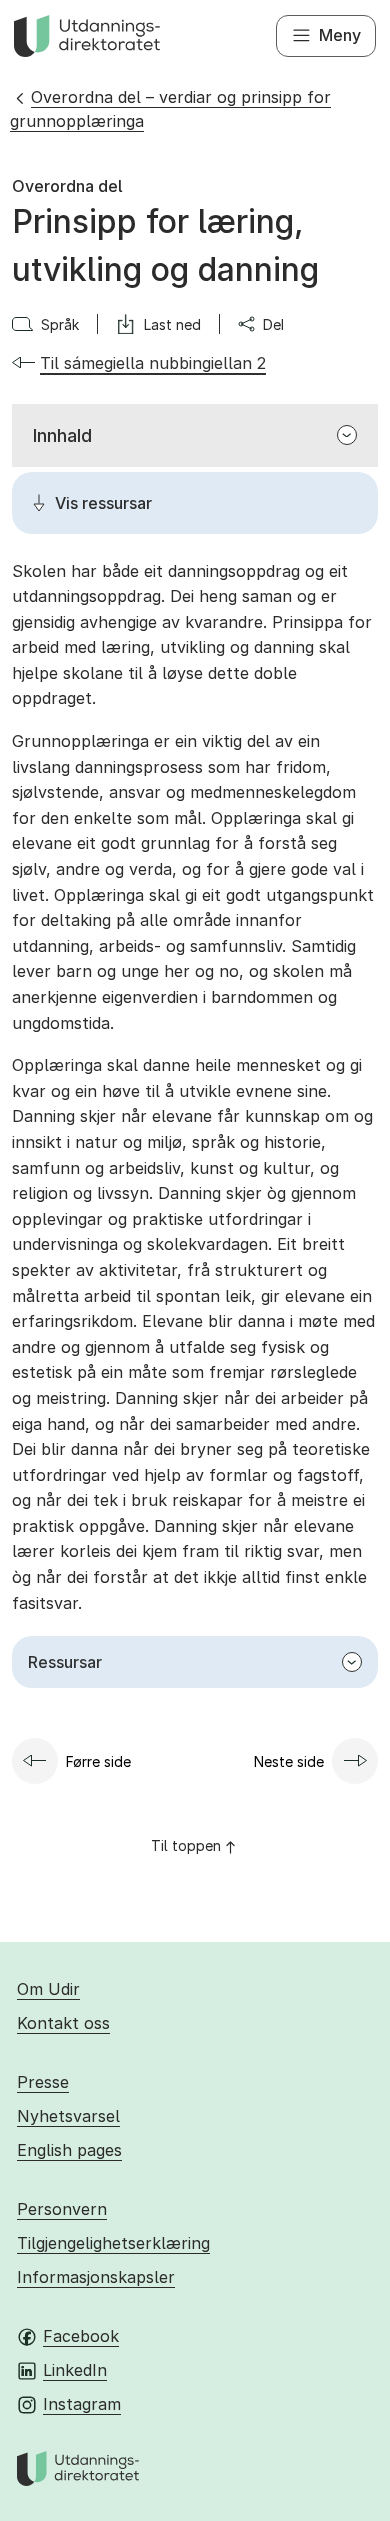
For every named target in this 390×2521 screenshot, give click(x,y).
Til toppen (186, 1845)
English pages (69, 2150)
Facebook (81, 2336)
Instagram (82, 2404)
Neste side (289, 1761)
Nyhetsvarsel (68, 2116)
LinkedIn (75, 2370)
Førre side (98, 1761)
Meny (340, 35)
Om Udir (48, 1989)
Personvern (62, 2209)
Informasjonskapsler (96, 2277)
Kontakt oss (63, 2023)
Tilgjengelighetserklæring (113, 2243)
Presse (43, 2082)
